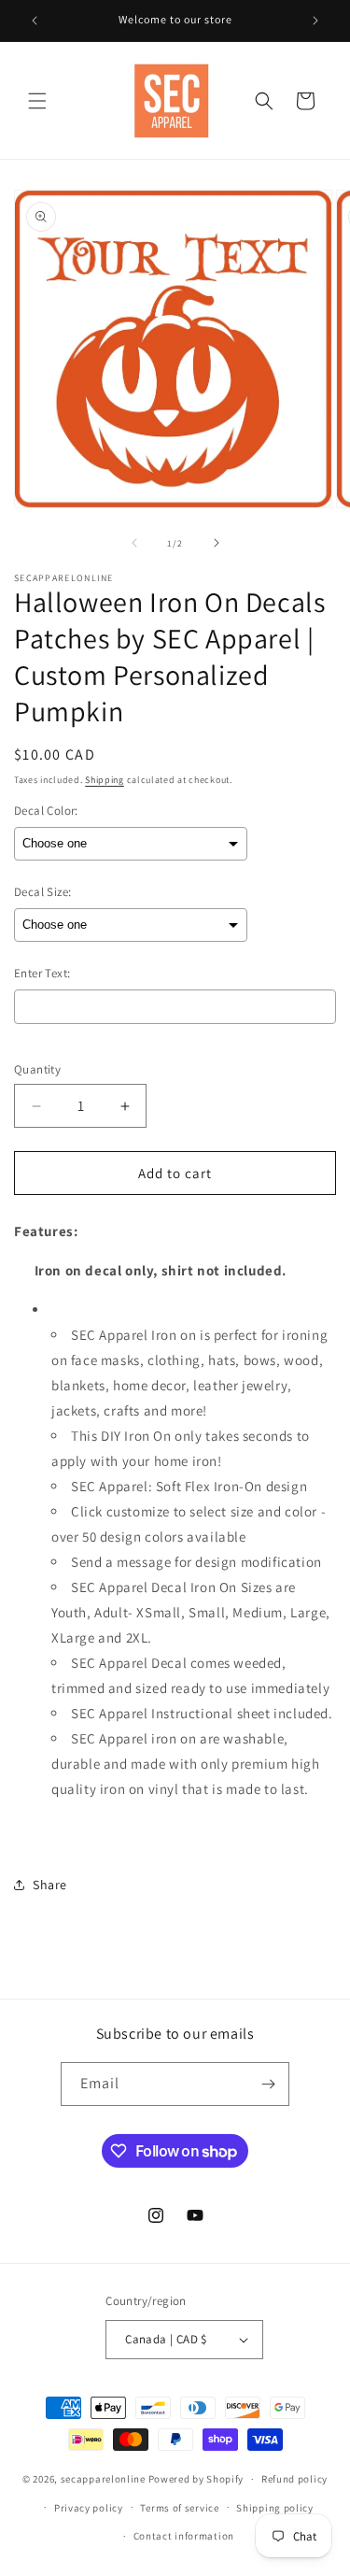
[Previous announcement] (35, 21)
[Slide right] (217, 543)
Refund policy (294, 2479)
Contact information (184, 2536)
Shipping (105, 780)
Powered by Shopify (196, 2479)
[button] (37, 101)
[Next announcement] (315, 21)
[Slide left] (134, 543)
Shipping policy (275, 2508)
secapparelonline (103, 2479)
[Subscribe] (268, 2084)
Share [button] (50, 1885)
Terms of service (179, 2508)
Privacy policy (89, 2508)
